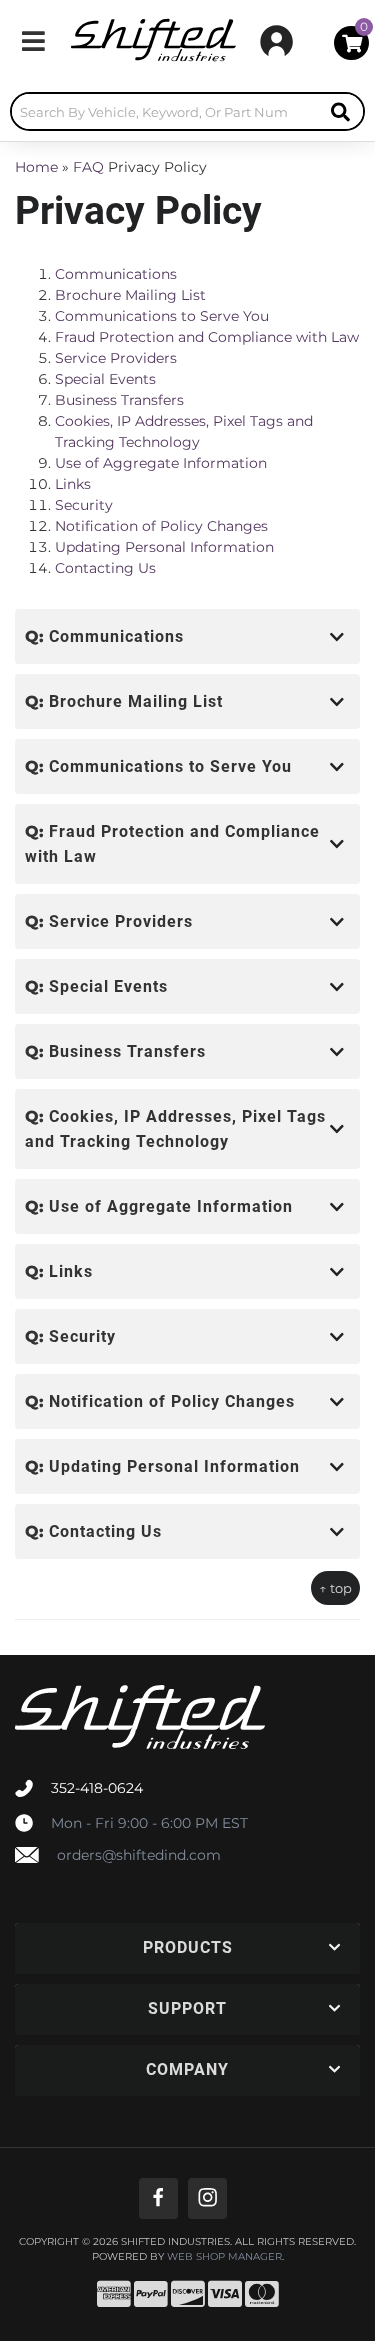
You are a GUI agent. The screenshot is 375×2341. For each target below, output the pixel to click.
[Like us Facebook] (158, 2198)
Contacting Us (105, 568)
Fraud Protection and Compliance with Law (207, 337)
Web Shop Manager (224, 2257)
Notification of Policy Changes (161, 526)
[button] (187, 111)
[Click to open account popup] (276, 41)
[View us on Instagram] (207, 2198)
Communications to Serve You (162, 316)
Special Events (105, 379)
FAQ (88, 167)
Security (84, 505)
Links (73, 484)
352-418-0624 (97, 1788)
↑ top (335, 1588)
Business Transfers (119, 400)
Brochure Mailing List (130, 295)
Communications (116, 274)
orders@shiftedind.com (139, 1855)
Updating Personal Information (164, 547)
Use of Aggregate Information (161, 463)
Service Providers (116, 358)
